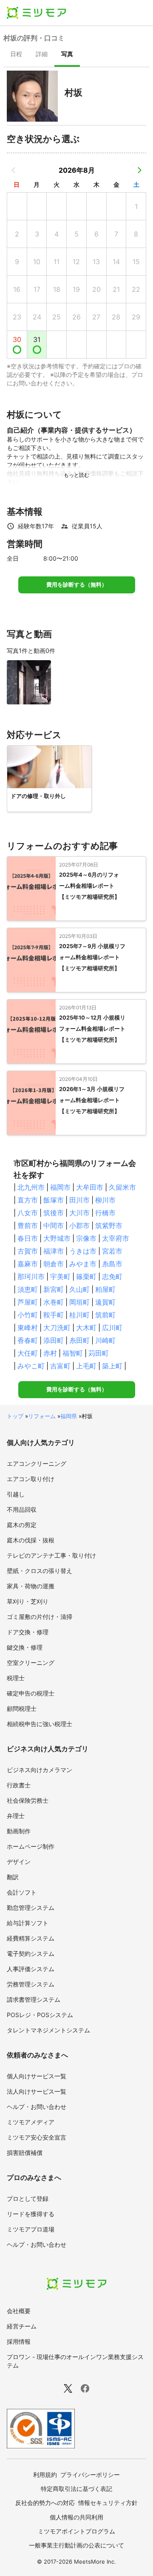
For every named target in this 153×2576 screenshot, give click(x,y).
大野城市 (57, 1238)
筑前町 (105, 1315)
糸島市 (112, 1264)
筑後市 (54, 1213)
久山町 (79, 1289)
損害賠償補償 (25, 2153)
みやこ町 (31, 1366)
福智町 (73, 1353)
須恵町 (28, 1289)
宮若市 (112, 1251)
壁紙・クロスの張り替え (40, 1571)
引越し (16, 1494)
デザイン (19, 1862)
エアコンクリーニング (37, 1463)
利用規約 (45, 2475)
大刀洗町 (57, 1328)
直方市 (28, 1200)
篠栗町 (86, 1277)
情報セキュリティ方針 (108, 2503)
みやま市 (83, 1264)
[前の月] (14, 170)
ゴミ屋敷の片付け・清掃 (40, 1617)
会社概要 (19, 2311)
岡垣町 (79, 1302)
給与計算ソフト (28, 1923)
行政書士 (19, 1785)
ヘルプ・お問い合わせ (37, 2107)
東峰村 (28, 1328)
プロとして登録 (28, 2198)
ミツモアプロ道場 (31, 2229)
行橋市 (105, 1213)
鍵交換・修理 (25, 1647)
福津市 (54, 1251)
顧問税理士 (22, 1708)
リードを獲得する (31, 2214)
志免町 (112, 1277)
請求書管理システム (34, 1999)
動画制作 (19, 1831)
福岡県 (69, 1416)
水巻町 (54, 1302)
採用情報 (19, 2341)
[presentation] (16, 55)
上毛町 (86, 1366)
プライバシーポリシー (90, 2475)
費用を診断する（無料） (77, 585)
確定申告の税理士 (31, 1693)
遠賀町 (105, 1302)
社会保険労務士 (28, 1800)
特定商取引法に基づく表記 (76, 2489)
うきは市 (83, 1251)
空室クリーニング (31, 1663)
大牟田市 (90, 1187)
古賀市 (28, 1251)
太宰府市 (116, 1238)
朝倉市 (54, 1264)
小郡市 (79, 1225)
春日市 (28, 1238)
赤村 (50, 1353)
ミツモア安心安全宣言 (37, 2137)
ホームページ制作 (31, 1846)
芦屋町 (28, 1302)
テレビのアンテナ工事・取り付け (51, 1555)
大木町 (86, 1328)
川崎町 (105, 1340)
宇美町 (60, 1277)
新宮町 (54, 1289)
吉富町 (60, 1366)
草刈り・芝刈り (28, 1601)
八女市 (28, 1213)
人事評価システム (31, 1969)
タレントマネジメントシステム (48, 2030)
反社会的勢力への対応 (45, 2503)
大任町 (28, 1353)
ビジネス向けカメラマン (40, 1770)
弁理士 (16, 1816)
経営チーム (22, 2326)
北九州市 (31, 1187)
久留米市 (122, 1187)
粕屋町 (105, 1289)
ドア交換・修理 (28, 1632)
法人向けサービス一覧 (37, 2091)
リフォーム (42, 1416)
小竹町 (28, 1315)
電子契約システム (31, 1953)
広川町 (112, 1328)
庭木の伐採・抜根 (31, 1540)
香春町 (28, 1340)
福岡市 (60, 1187)
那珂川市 (31, 1277)
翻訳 (13, 1877)
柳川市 (105, 1200)
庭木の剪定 (22, 1525)
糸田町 (79, 1340)
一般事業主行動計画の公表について (76, 2545)
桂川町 (79, 1315)
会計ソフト (22, 1892)
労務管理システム (31, 1984)
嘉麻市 (28, 1264)
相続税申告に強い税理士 (40, 1724)
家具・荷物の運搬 (31, 1586)
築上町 (112, 1366)
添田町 (54, 1340)
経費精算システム (31, 1938)
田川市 (79, 1200)
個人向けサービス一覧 (37, 2076)
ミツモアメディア (31, 2122)
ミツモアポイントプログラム (76, 2531)
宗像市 (86, 1238)
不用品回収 (22, 1509)
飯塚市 (54, 1200)
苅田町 (99, 1353)
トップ (15, 1416)
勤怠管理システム (31, 1908)
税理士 (16, 1678)
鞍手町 (54, 1315)
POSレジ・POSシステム (40, 2015)
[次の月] (139, 170)
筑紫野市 (109, 1225)
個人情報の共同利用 (76, 2517)
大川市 (79, 1213)
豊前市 (28, 1225)
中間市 (54, 1225)
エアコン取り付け (31, 1479)
